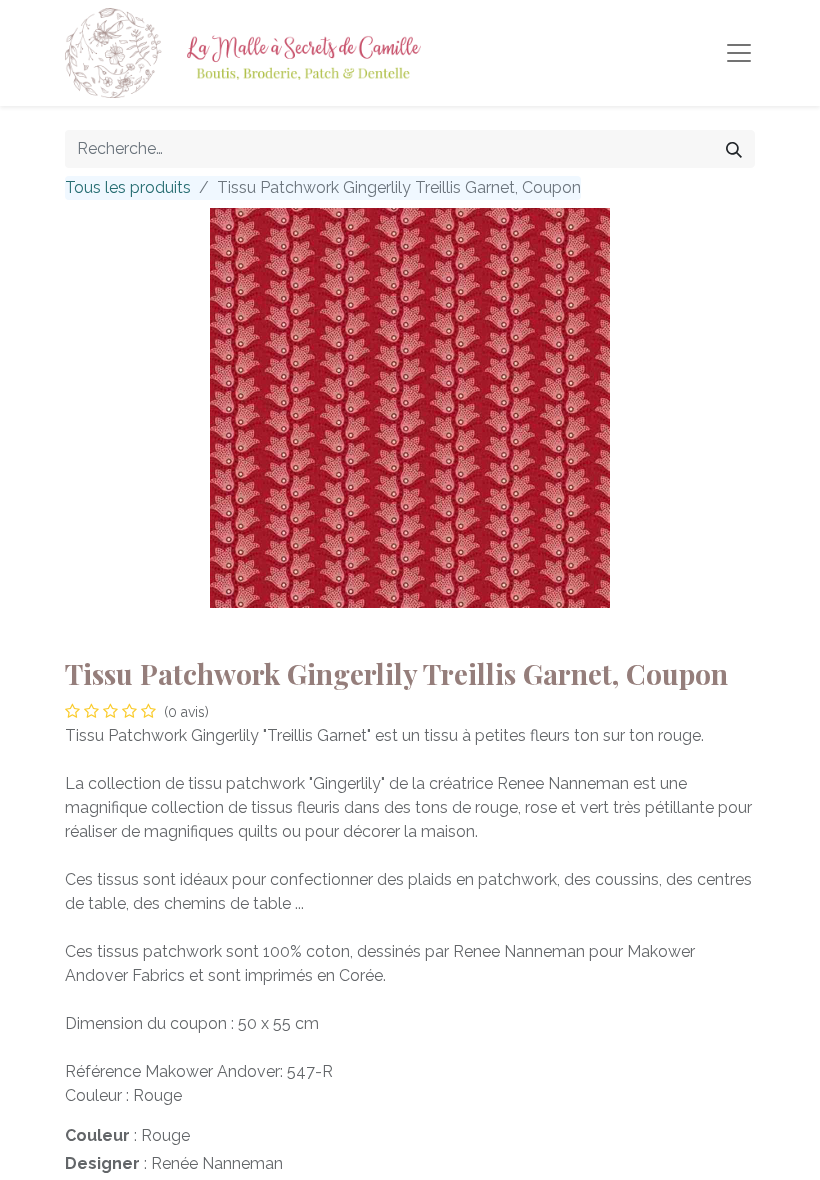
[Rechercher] (734, 149)
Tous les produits (128, 187)
